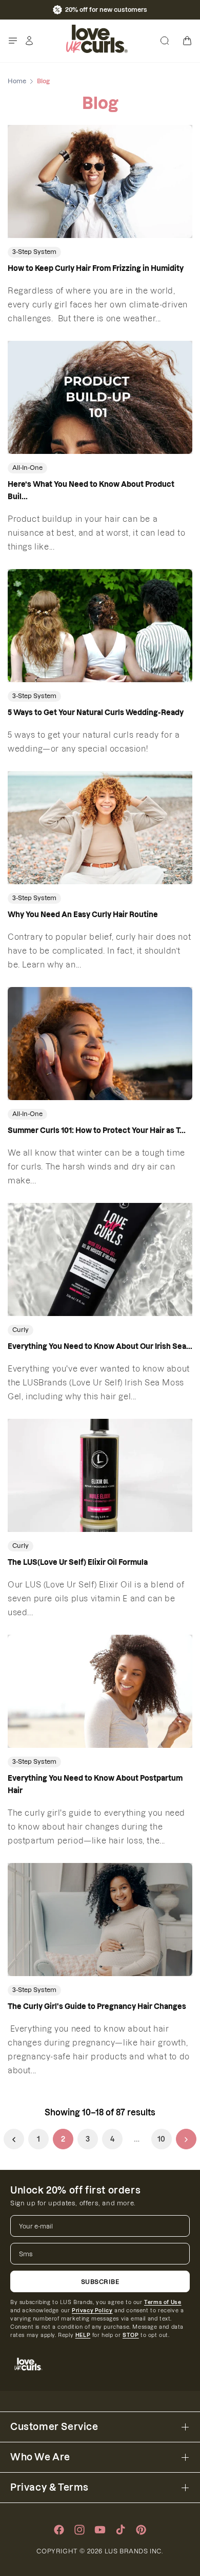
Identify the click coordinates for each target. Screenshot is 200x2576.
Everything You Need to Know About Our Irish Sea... (100, 1346)
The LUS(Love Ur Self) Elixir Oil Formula (78, 1562)
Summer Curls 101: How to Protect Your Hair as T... (97, 1130)
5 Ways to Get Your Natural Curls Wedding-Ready (96, 712)
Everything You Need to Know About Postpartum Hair (95, 1784)
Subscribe (100, 2282)
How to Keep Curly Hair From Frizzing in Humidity (96, 268)
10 (162, 2139)
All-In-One (27, 468)
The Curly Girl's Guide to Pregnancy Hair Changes (97, 2006)
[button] (13, 41)
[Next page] (186, 2139)
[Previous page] (14, 2139)
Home (17, 81)
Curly (21, 1330)
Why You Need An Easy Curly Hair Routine (83, 915)
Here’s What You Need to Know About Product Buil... (91, 490)
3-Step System (34, 252)
